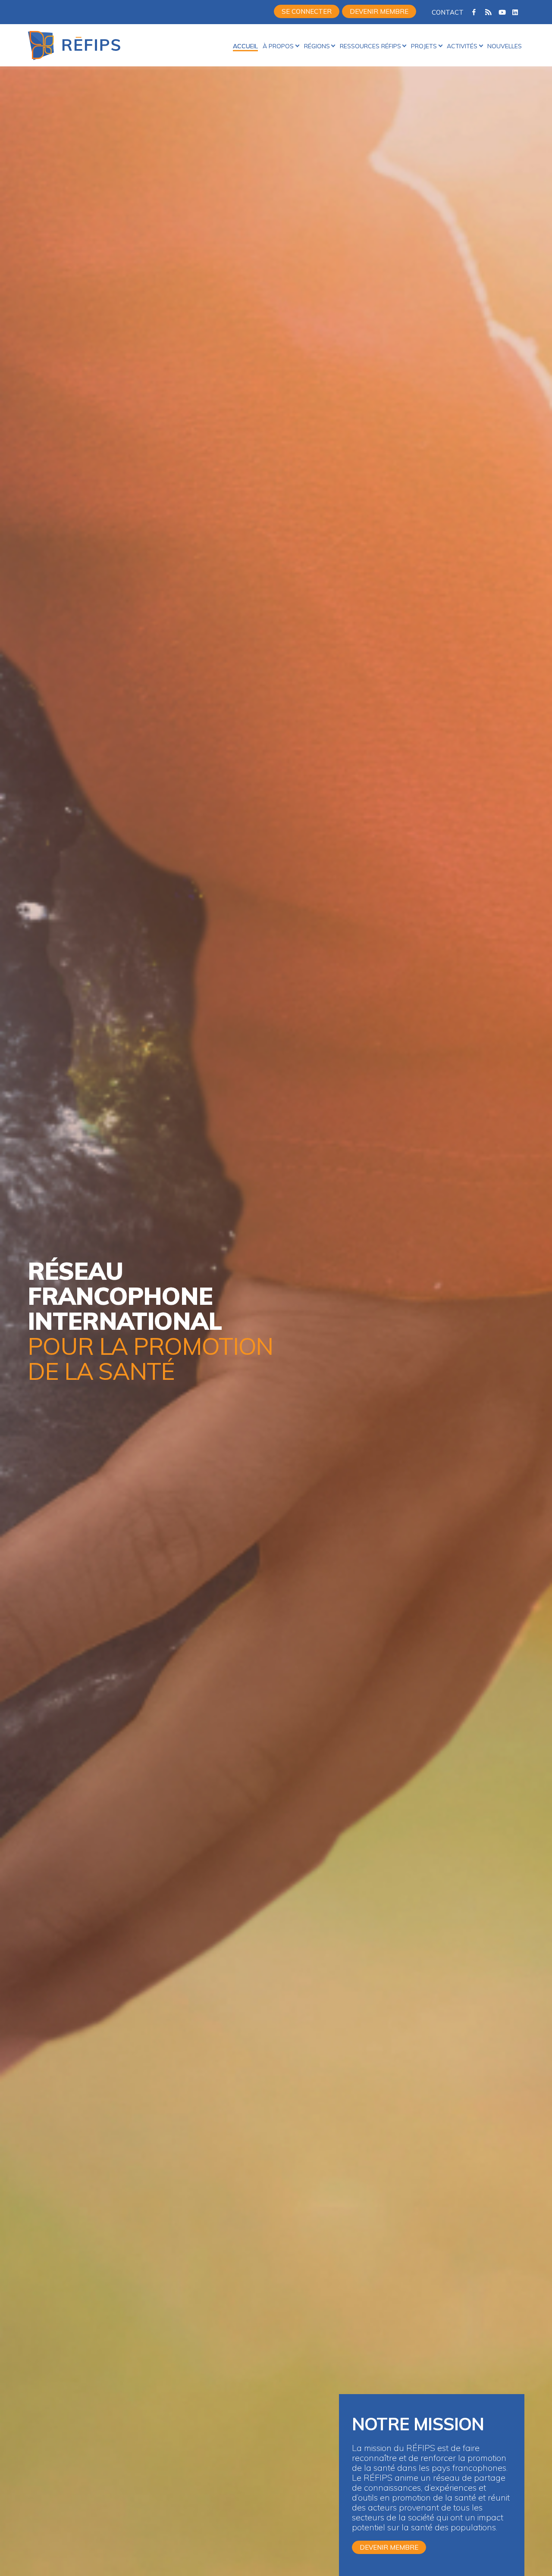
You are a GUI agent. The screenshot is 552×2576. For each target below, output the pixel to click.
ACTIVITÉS (462, 46)
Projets (424, 46)
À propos (278, 46)
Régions (317, 46)
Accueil (245, 46)
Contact (448, 12)
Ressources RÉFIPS (370, 46)
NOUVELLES (505, 46)
